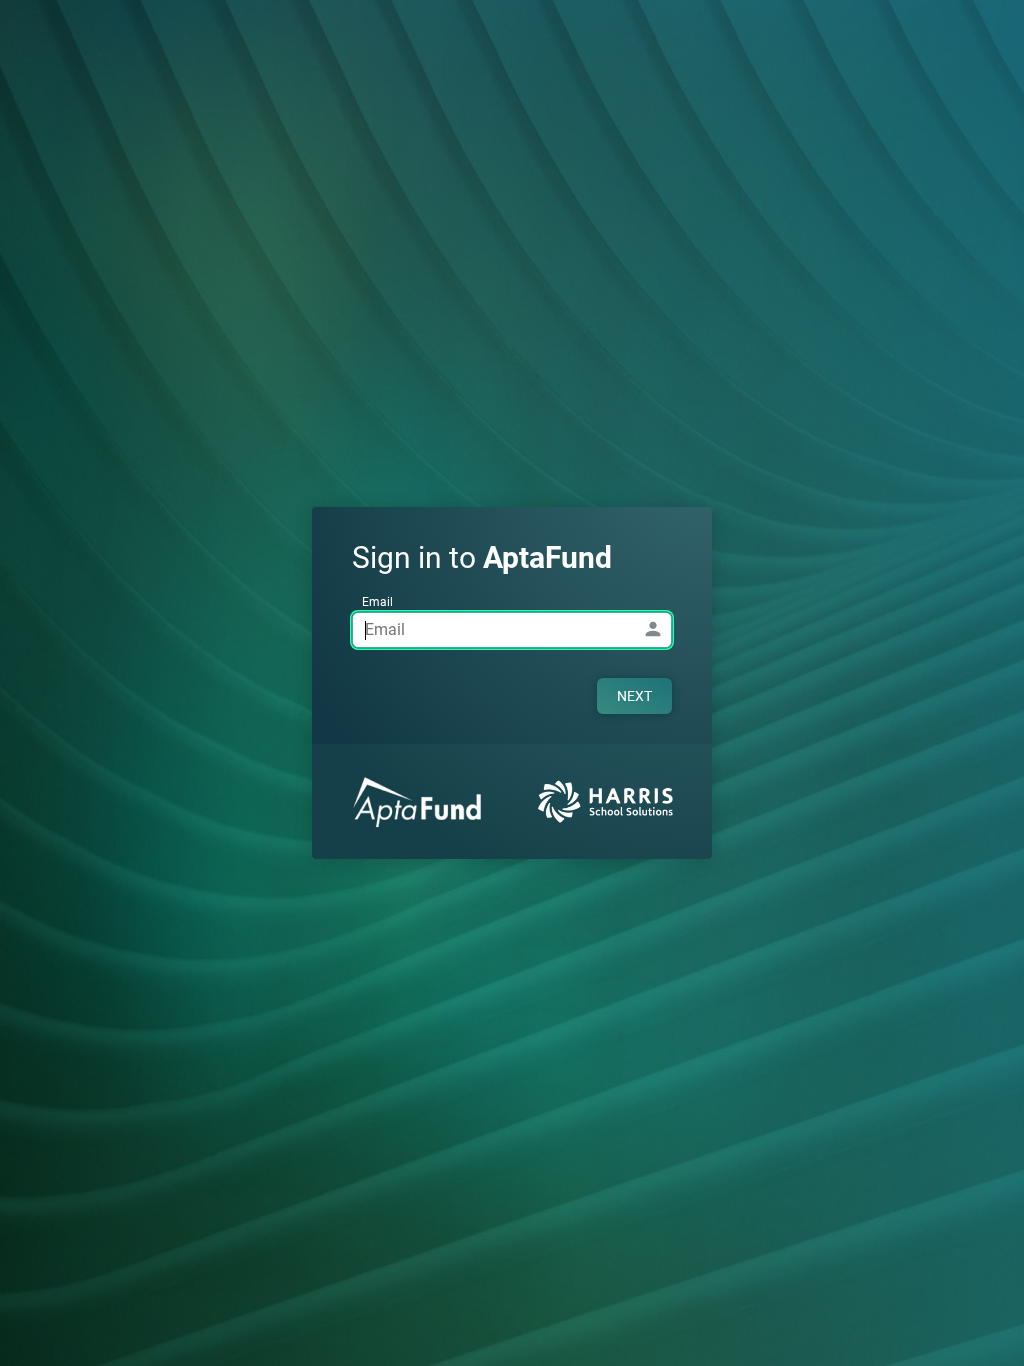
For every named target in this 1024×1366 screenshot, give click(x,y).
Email (377, 602)
